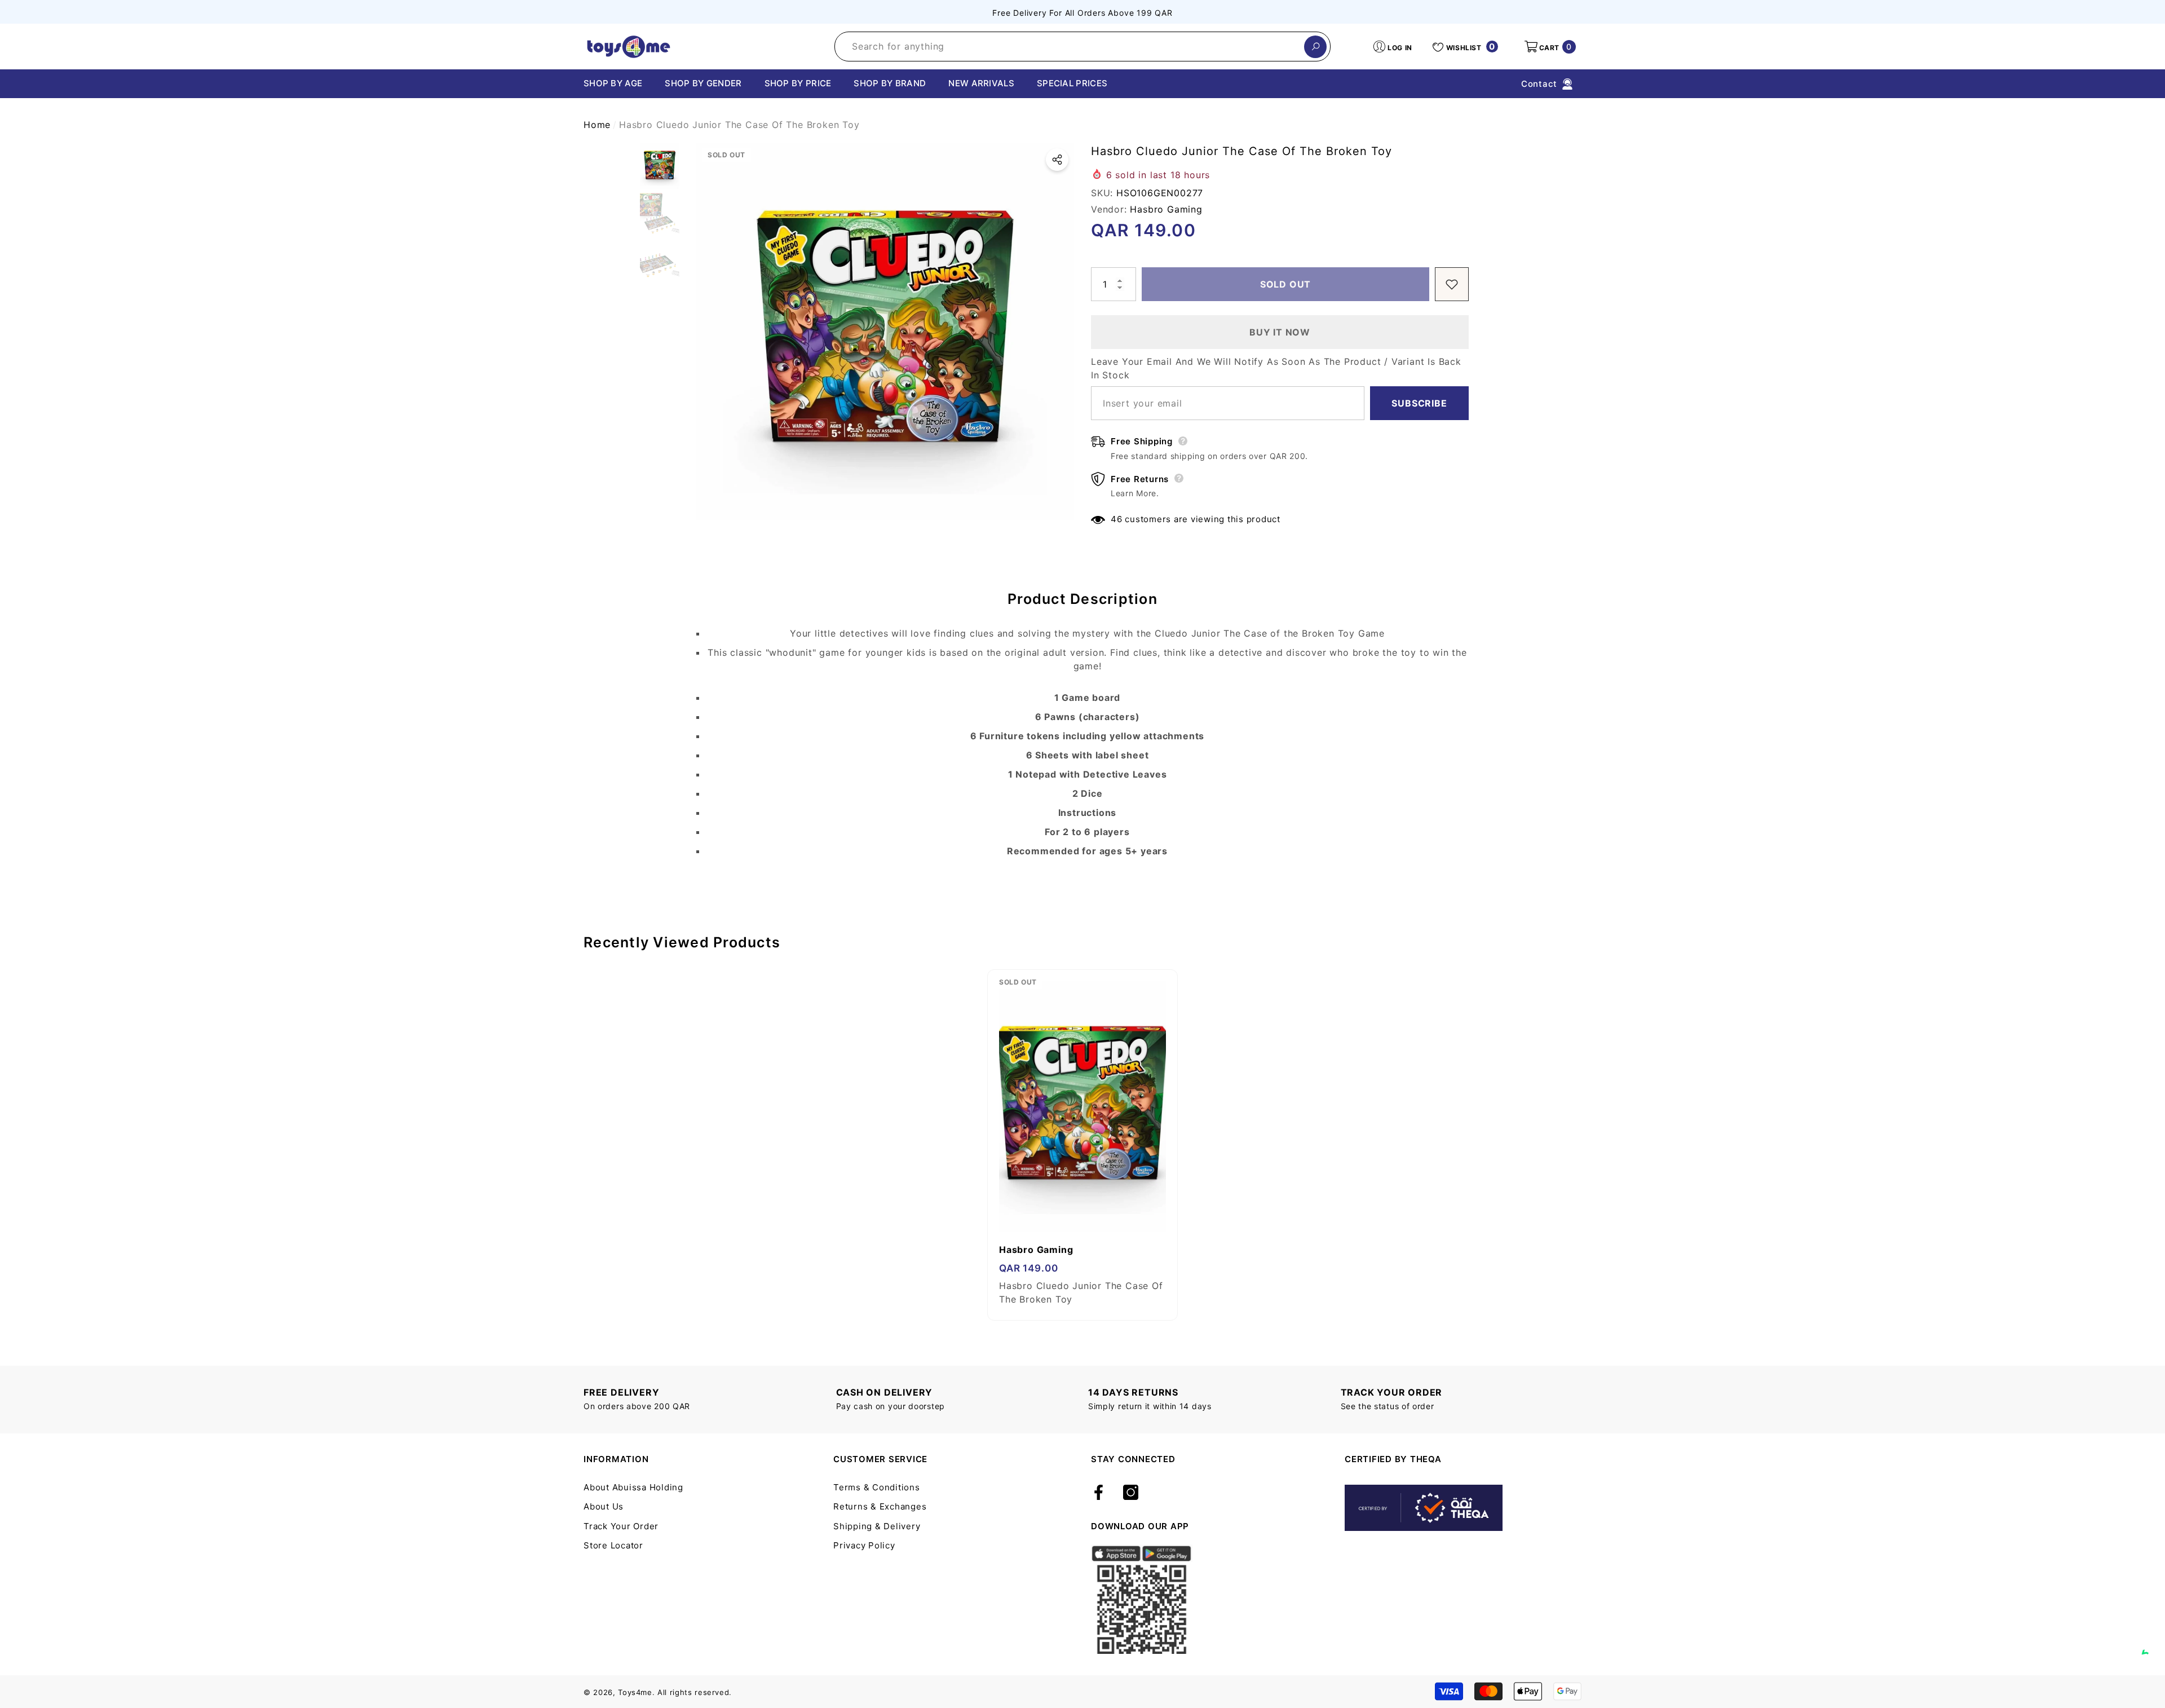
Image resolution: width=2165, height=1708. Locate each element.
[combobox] (1070, 47)
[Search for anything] (1082, 47)
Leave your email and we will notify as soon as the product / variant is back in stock (1276, 368)
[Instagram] (1131, 1493)
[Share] (1057, 160)
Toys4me (635, 1692)
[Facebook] (1099, 1493)
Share (1057, 160)
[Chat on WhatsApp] (2151, 1641)
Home (597, 125)
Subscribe (1419, 403)
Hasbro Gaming (1166, 209)
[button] (1549, 47)
